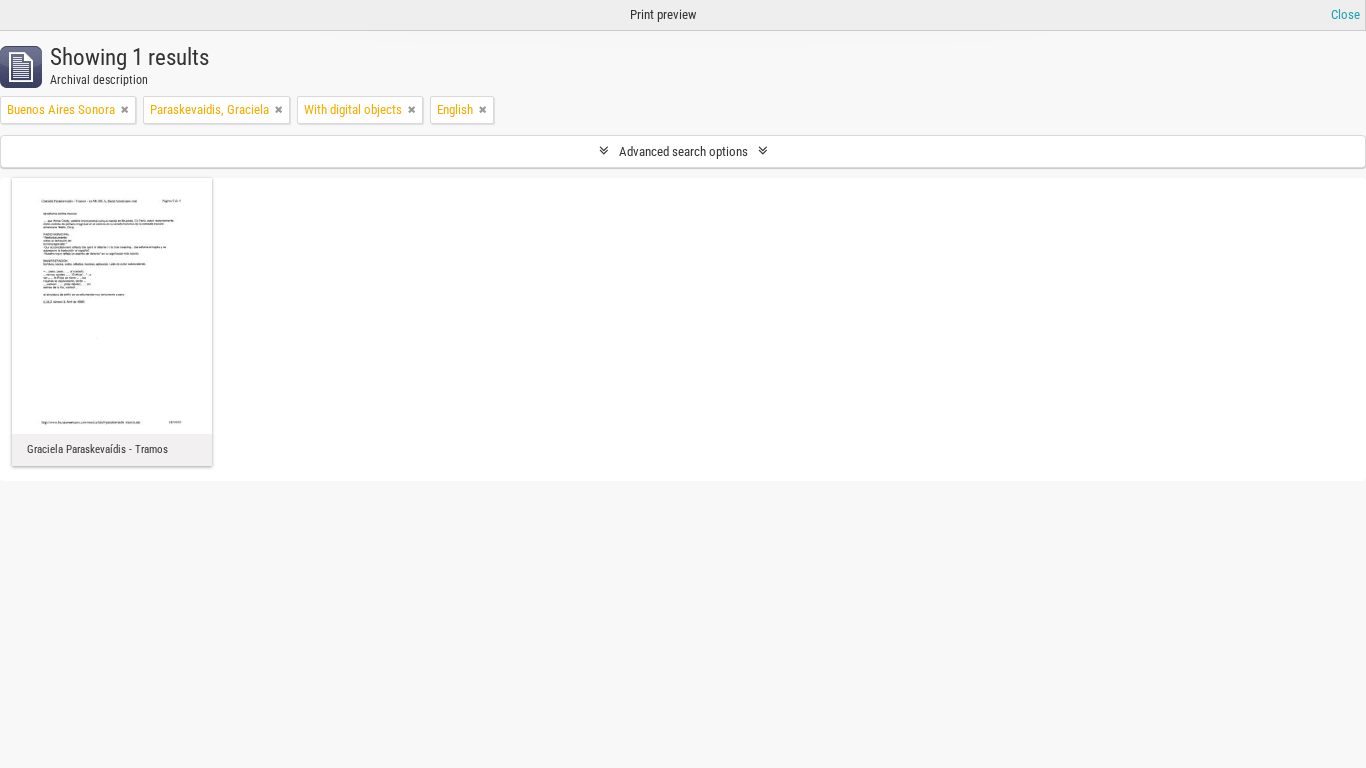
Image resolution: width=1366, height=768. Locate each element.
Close (1345, 14)
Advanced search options (683, 151)
